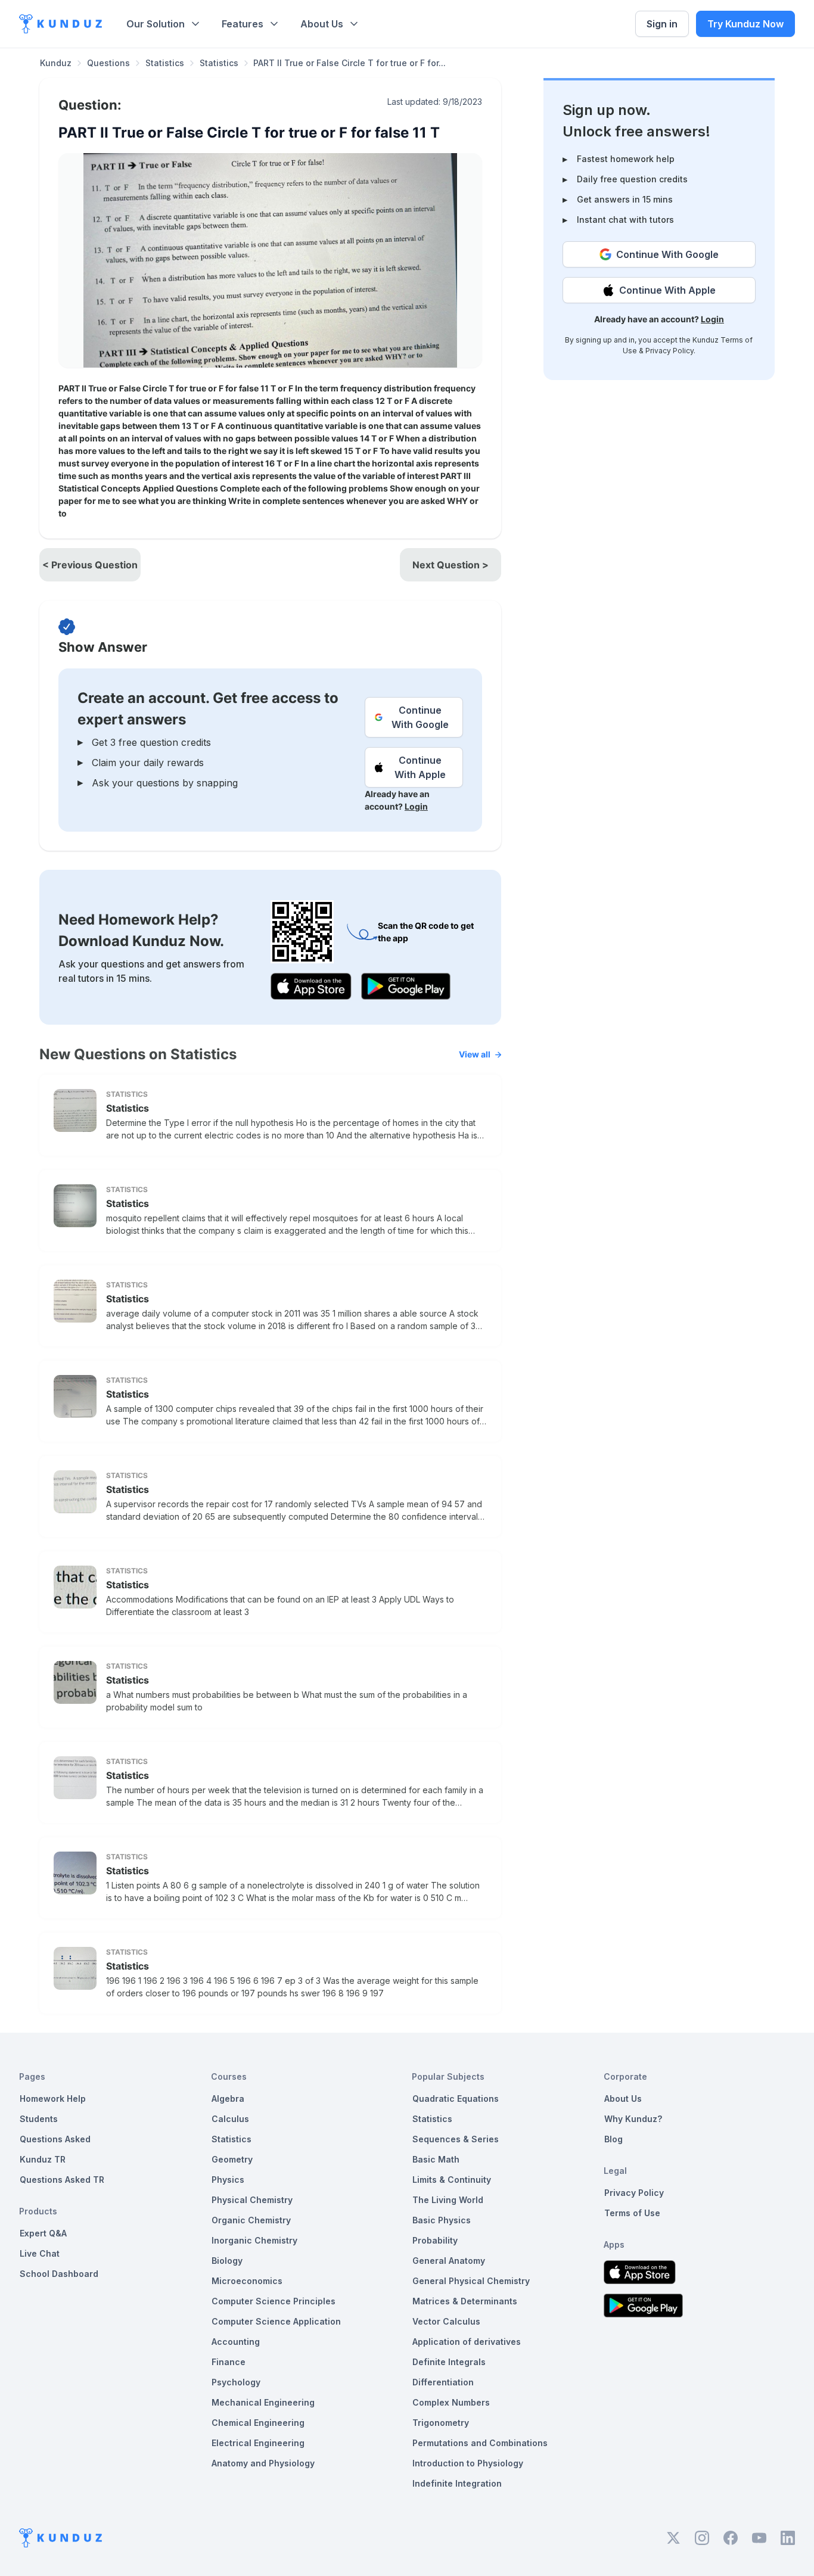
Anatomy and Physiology (263, 2463)
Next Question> (451, 565)
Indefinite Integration (457, 2483)
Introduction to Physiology (468, 2463)
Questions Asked (55, 2139)
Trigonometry (441, 2423)
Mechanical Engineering (263, 2402)
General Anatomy (449, 2261)
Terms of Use (632, 2213)
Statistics (165, 63)
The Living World (448, 2200)
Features (243, 24)
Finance (229, 2362)
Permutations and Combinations (480, 2443)
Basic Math (436, 2159)
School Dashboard (59, 2274)
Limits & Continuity (452, 2180)
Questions (108, 63)
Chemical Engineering (258, 2423)
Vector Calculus (446, 2321)
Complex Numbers (451, 2402)
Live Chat (40, 2253)
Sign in (662, 24)
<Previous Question (90, 565)
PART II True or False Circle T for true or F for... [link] (349, 63)
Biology (227, 2261)
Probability (435, 2240)
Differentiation (443, 2382)
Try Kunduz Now (745, 24)
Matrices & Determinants (465, 2301)
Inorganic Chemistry (254, 2240)
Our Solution (156, 24)
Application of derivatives (467, 2342)
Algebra (228, 2099)
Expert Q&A (43, 2233)
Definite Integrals (449, 2362)
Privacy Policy (669, 351)
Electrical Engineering (258, 2443)
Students (39, 2119)
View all (475, 1054)
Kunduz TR (43, 2159)
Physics (228, 2180)
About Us (322, 24)
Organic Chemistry (251, 2220)
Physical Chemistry (252, 2200)
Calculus (230, 2119)
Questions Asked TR (62, 2180)
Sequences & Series (456, 2139)
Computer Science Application (276, 2321)
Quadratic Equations (456, 2099)
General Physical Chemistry (471, 2281)
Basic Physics (442, 2220)
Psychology (236, 2382)
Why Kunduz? (633, 2119)
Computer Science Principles (274, 2301)
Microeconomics (247, 2281)
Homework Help (53, 2099)
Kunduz (56, 63)
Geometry (232, 2159)
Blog (613, 2139)
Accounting (236, 2342)
